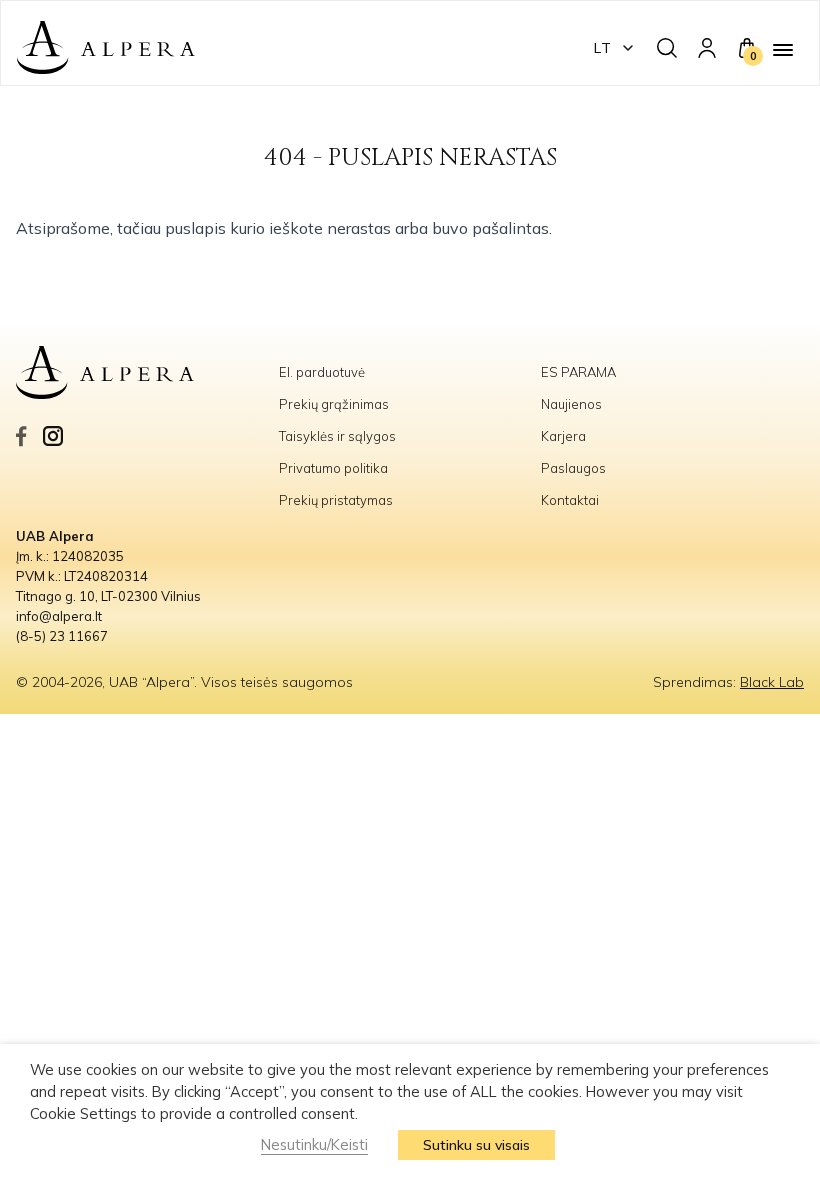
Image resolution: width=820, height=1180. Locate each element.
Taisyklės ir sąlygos (337, 436)
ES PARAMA (580, 372)
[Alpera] (147, 373)
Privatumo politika (333, 468)
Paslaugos (573, 468)
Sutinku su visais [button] (476, 1145)
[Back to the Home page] (106, 48)
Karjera (563, 436)
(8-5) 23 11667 (62, 636)
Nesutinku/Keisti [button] (314, 1144)
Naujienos (571, 404)
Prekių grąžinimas (334, 404)
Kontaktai (570, 500)
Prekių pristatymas (336, 500)
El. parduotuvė (322, 372)
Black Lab (772, 682)
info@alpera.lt (59, 616)
